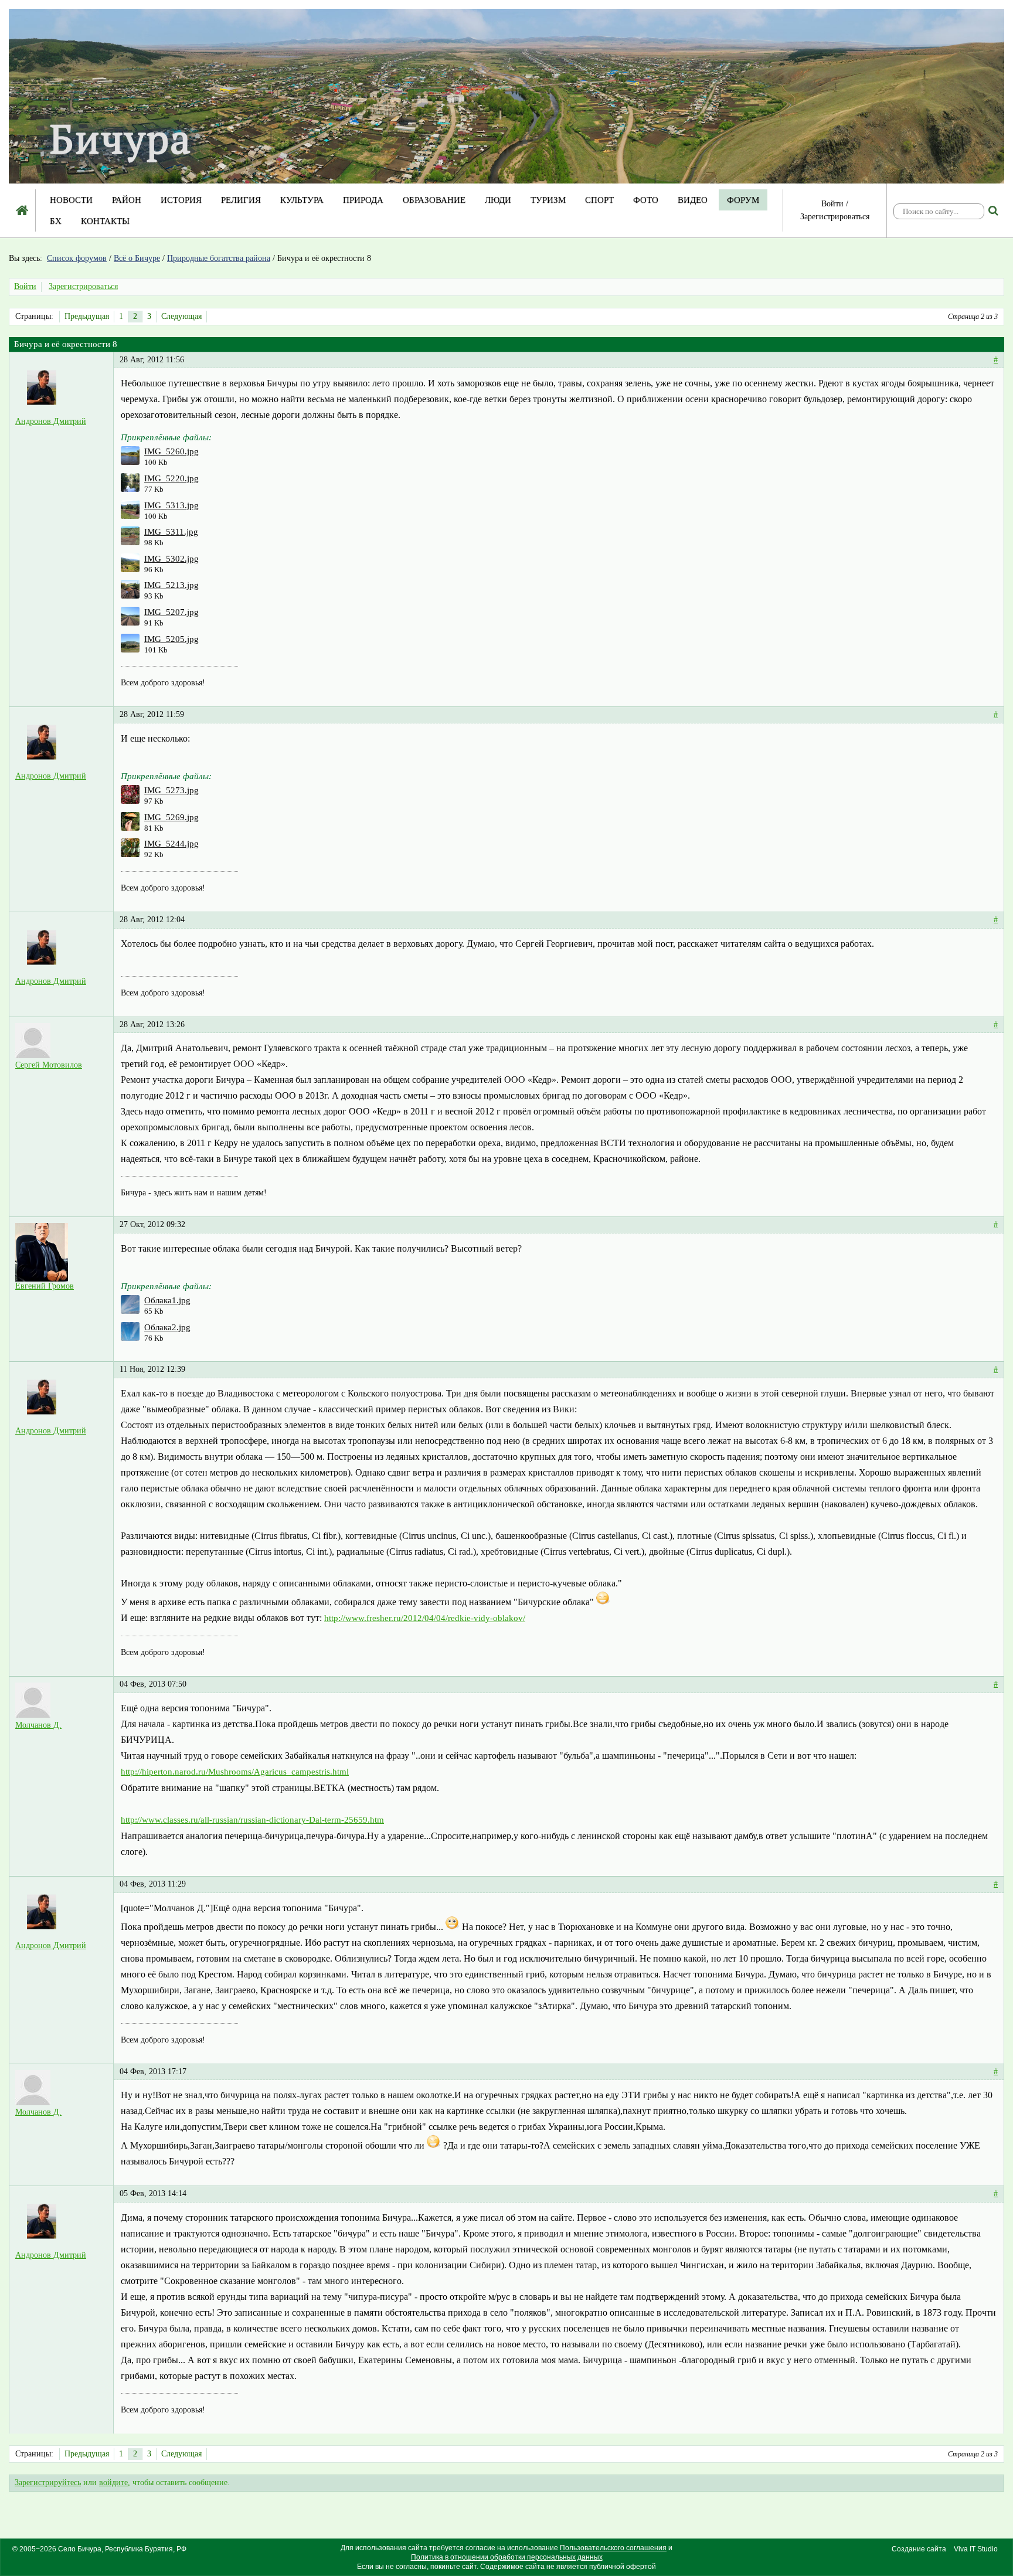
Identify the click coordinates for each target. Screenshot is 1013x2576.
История (181, 200)
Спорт (599, 200)
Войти (832, 204)
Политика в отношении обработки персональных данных (507, 2557)
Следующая (181, 316)
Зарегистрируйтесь (48, 2482)
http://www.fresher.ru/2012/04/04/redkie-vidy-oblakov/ (425, 1618)
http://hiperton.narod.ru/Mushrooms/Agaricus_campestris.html (235, 1772)
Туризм (548, 200)
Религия (241, 200)
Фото (646, 200)
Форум (743, 200)
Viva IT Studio (976, 2549)
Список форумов (77, 258)
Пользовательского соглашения (613, 2548)
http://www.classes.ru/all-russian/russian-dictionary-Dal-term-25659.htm (252, 1820)
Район (127, 200)
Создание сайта (919, 2549)
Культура (302, 200)
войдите (113, 2482)
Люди (498, 200)
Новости (71, 200)
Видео (693, 200)
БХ (56, 221)
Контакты (105, 221)
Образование (434, 200)
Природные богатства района (219, 258)
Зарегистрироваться (835, 217)
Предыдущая (87, 316)
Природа (363, 200)
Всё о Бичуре (137, 258)
